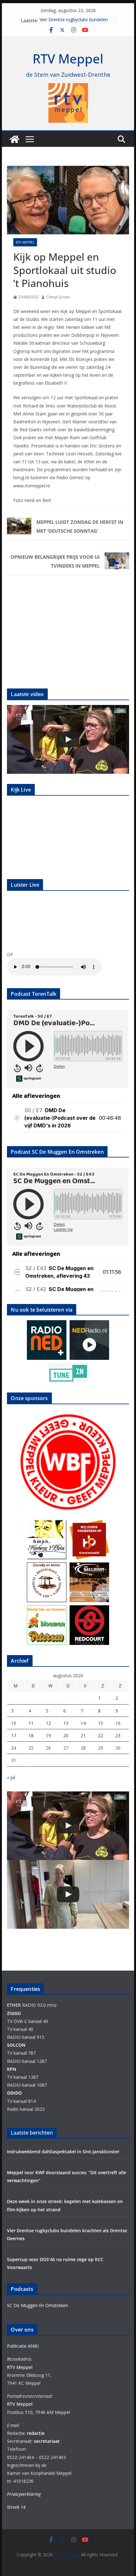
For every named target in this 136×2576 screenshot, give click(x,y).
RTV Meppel (68, 59)
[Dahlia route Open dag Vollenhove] (68, 739)
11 (31, 1723)
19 (48, 1735)
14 (83, 1723)
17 (14, 1735)
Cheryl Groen (58, 297)
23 (118, 1735)
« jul (11, 1777)
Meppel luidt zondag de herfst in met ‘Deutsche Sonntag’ (80, 526)
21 (83, 1735)
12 (48, 1723)
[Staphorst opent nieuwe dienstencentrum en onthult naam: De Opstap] (68, 1894)
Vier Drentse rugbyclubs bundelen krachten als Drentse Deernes (74, 24)
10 (14, 1723)
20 (66, 1735)
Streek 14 (16, 2507)
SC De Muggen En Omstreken (37, 2305)
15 (101, 1723)
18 (31, 1735)
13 (66, 1723)
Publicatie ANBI (23, 2346)
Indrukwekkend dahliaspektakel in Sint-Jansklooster (63, 2152)
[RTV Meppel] (15, 139)
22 (101, 1735)
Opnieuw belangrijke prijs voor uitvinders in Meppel (55, 561)
